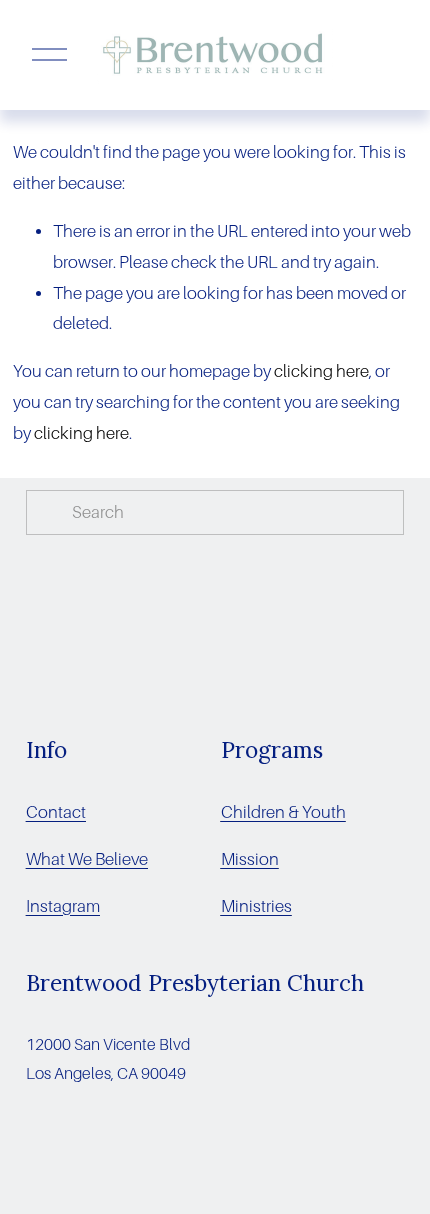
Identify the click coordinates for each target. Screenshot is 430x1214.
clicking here (321, 371)
